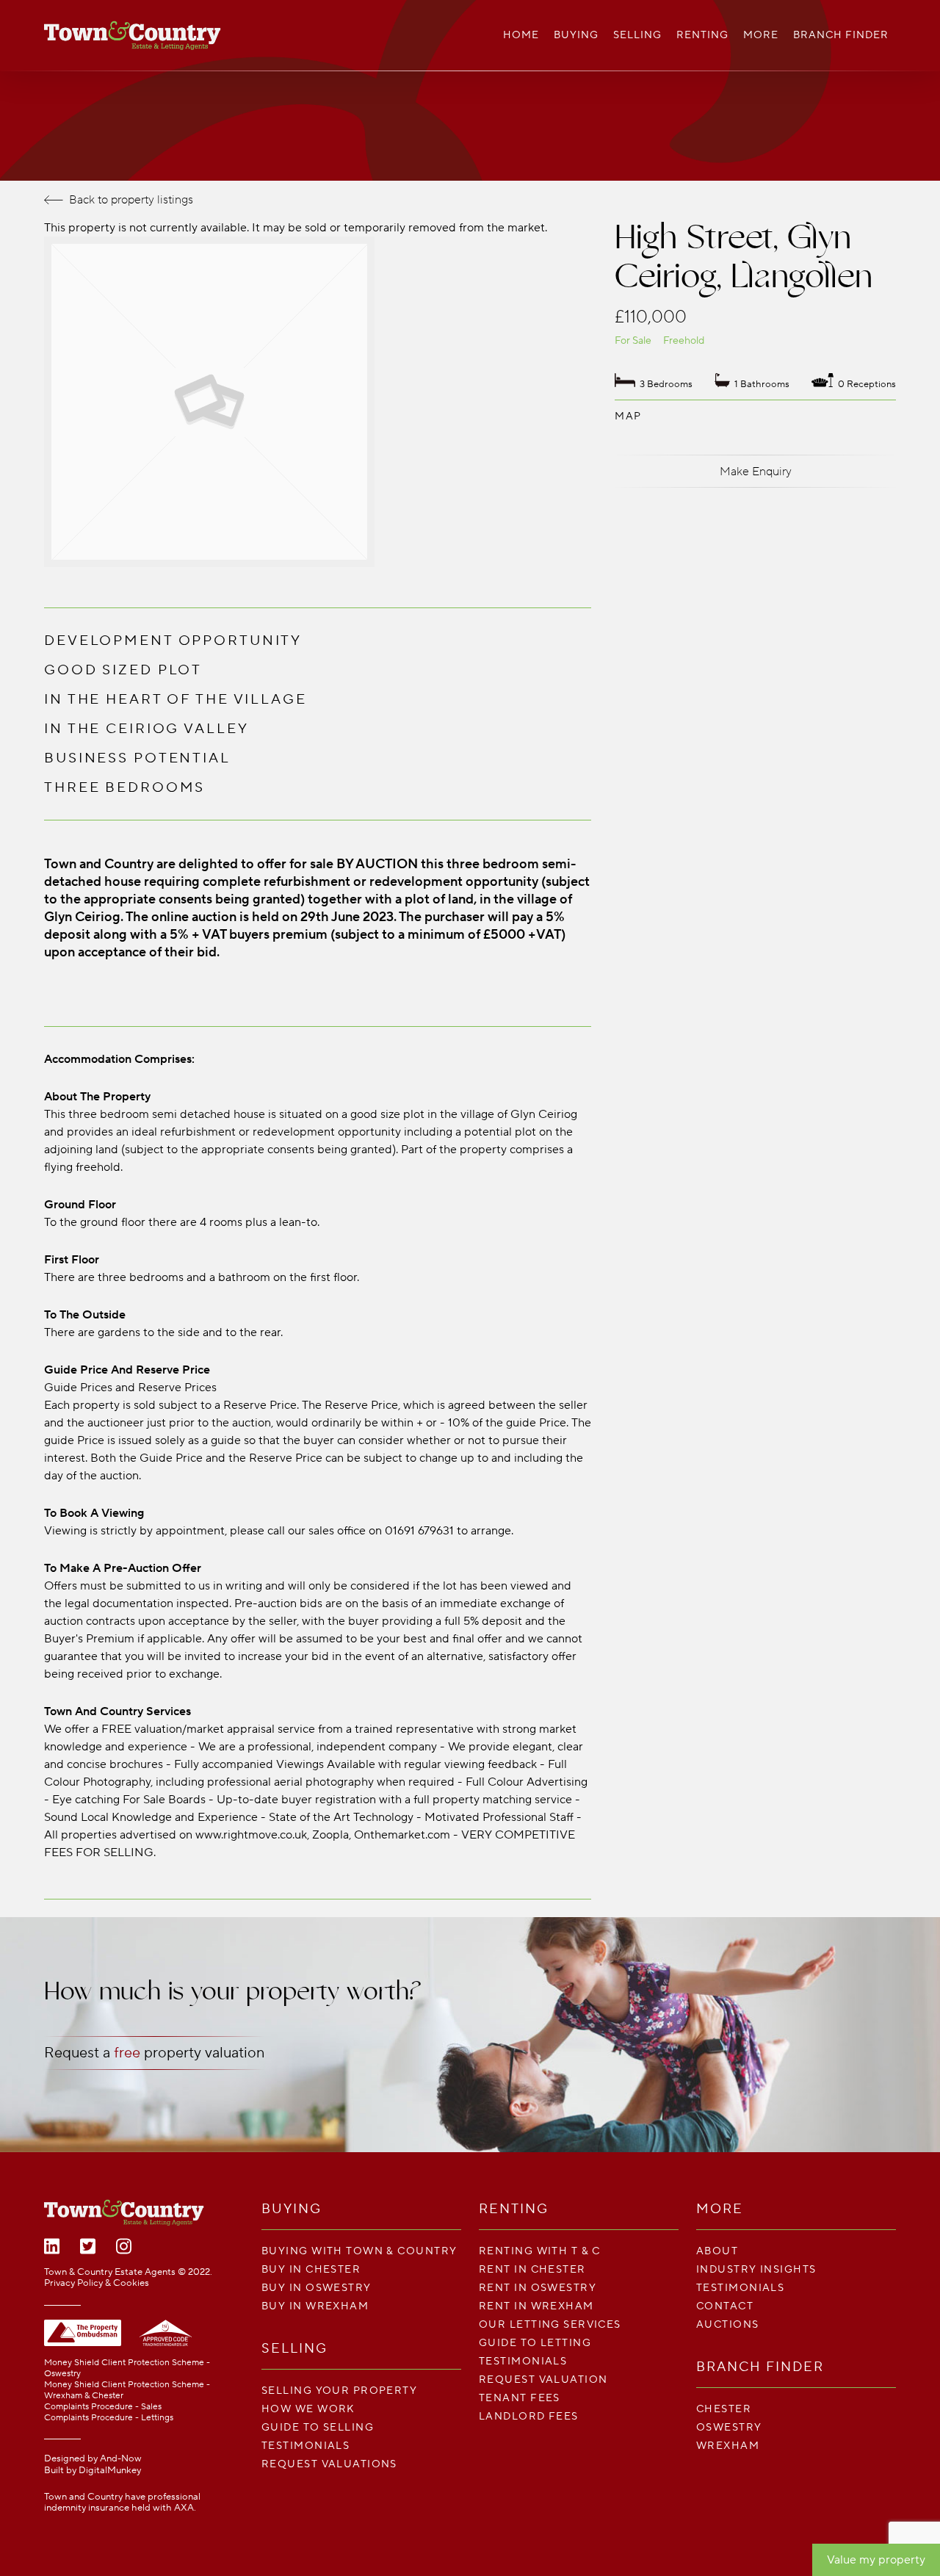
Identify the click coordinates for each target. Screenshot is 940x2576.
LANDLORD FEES (529, 2416)
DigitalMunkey (110, 2470)
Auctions (728, 2324)
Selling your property (339, 2391)
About (717, 2251)
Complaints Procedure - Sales (103, 2407)
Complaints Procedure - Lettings (109, 2418)
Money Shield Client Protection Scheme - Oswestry (127, 2368)
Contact (725, 2306)
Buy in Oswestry (317, 2288)
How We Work (308, 2409)
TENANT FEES (520, 2398)
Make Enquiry (756, 472)
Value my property (876, 2560)
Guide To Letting (535, 2343)
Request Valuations (329, 2464)
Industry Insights (756, 2269)
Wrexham (728, 2446)
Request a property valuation (154, 2053)
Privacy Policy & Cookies (97, 2283)
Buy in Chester (311, 2269)
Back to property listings (131, 200)
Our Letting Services (550, 2324)
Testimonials (305, 2446)
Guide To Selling (318, 2427)
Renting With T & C (540, 2251)
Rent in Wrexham (536, 2306)
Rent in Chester (532, 2269)
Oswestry (729, 2427)
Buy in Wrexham (315, 2306)
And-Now (121, 2458)
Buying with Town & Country (359, 2251)
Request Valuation (543, 2380)
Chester (724, 2409)
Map (628, 416)
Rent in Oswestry (538, 2288)
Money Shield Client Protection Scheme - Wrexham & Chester (127, 2390)
